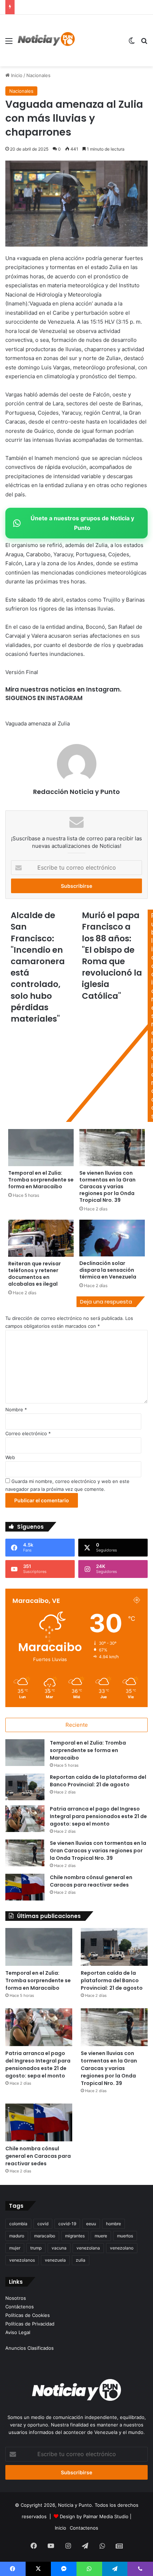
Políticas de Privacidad (30, 2324)
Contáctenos (20, 2307)
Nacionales (38, 75)
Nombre (16, 1410)
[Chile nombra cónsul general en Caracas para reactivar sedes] (25, 1887)
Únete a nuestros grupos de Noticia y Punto (82, 523)
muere (101, 2236)
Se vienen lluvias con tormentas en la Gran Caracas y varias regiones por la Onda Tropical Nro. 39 (98, 1851)
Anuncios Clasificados (30, 2348)
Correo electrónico (28, 1433)
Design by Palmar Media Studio (94, 2516)
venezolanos (22, 2260)
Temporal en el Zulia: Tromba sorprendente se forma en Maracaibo (88, 1750)
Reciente (77, 1725)
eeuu (91, 2224)
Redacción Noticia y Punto (76, 792)
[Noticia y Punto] (46, 41)
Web (10, 1457)
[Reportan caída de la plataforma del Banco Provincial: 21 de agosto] (25, 1787)
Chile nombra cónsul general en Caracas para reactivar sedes (91, 1881)
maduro (17, 2236)
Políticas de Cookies (28, 2315)
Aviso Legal (18, 2332)
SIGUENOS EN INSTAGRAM (44, 698)
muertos (125, 2236)
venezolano (122, 2248)
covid (43, 2224)
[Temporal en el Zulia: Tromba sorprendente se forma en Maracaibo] (25, 1753)
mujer (15, 2248)
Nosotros (16, 2298)
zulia (81, 2260)
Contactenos (84, 2528)
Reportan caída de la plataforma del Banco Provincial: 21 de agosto (98, 1781)
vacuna (59, 2248)
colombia (18, 2224)
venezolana (88, 2248)
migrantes (75, 2236)
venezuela (55, 2260)
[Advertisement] (99, 41)
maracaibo (45, 2236)
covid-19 (67, 2224)
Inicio (16, 75)
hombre (114, 2224)
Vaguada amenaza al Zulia (38, 723)
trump (36, 2248)
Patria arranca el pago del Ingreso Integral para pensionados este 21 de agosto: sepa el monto (98, 1816)
